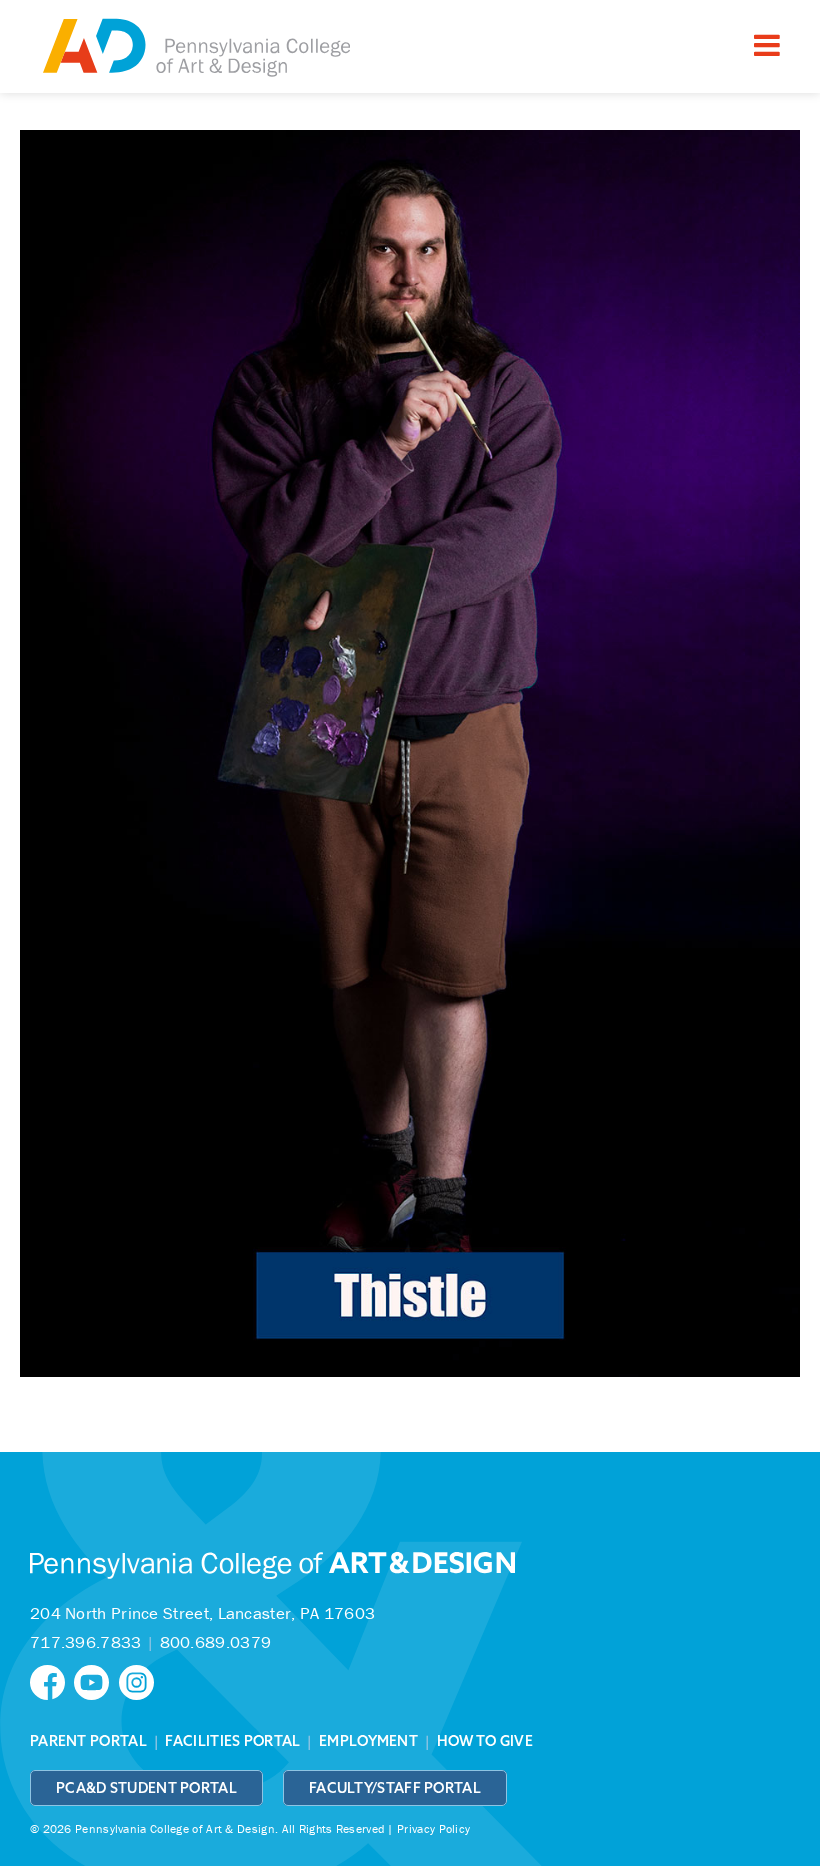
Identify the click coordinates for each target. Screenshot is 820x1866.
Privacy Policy (433, 1828)
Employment (368, 1741)
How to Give (485, 1741)
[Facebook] (52, 1680)
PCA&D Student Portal (146, 1788)
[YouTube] (96, 1680)
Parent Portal (88, 1741)
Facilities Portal (232, 1741)
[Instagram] (139, 1680)
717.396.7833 (86, 1642)
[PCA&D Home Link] (195, 49)
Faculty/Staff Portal (395, 1788)
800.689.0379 (216, 1642)
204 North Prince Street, (202, 1613)
